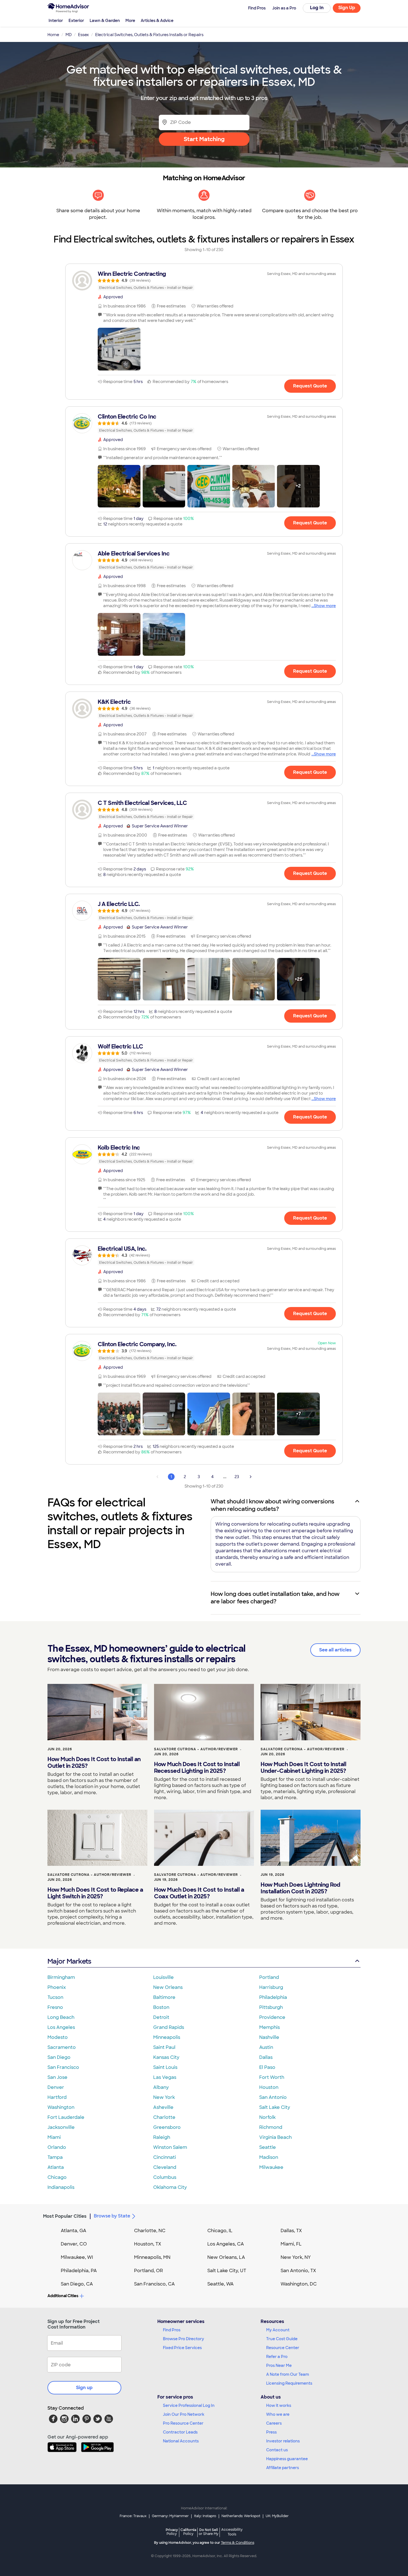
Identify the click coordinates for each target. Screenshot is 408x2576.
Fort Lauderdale (66, 2117)
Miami (54, 2137)
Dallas (266, 2057)
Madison (269, 2157)
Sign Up (347, 8)
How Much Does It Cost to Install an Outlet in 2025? (94, 1763)
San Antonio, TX (298, 2271)
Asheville (163, 2107)
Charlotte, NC (150, 2231)
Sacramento (62, 2047)
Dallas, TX (291, 2231)
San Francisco (63, 2067)
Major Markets (69, 1961)
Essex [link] (83, 35)
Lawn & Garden (105, 21)
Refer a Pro (277, 2357)
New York (164, 2097)
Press (271, 2432)
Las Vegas (165, 2077)
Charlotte (164, 2117)
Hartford (57, 2097)
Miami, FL (291, 2244)
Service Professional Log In (189, 2405)
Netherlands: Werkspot (241, 2516)
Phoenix (57, 1987)
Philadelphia (273, 1997)
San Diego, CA (77, 2284)
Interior (56, 21)
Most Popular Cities (65, 2216)
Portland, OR (148, 2271)
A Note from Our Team (288, 2374)
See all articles (335, 1650)
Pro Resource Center (183, 2423)
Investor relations (283, 2441)
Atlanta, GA (74, 2231)
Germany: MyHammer (170, 2516)
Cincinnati (165, 2157)
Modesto (58, 2037)
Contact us (277, 2450)
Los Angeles (61, 2027)
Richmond (271, 2127)
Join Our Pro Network (184, 2414)
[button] (119, 349)
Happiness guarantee (287, 2459)
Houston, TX (148, 2244)
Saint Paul (164, 2047)
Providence (272, 2017)
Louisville (163, 1977)
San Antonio (273, 2097)
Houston (269, 2087)
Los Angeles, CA (226, 2244)
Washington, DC (299, 2284)
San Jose (57, 2077)
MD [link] (69, 35)
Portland (269, 1977)
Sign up (84, 2388)
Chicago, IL (220, 2231)
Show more (325, 606)
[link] (204, 281)
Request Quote (310, 386)
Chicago (57, 2177)
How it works (279, 2405)
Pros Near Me (279, 2365)
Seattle (268, 2147)
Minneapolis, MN (152, 2257)
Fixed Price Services (182, 2348)
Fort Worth (272, 2077)
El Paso (267, 2067)
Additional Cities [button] (63, 2296)
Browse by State (112, 2216)
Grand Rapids (169, 2027)
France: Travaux (133, 2516)
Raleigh (162, 2137)
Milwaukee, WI (77, 2257)
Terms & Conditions (238, 2543)
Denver (56, 2087)
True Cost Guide (282, 2339)
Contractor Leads (180, 2432)
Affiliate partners (283, 2468)
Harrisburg (271, 1987)
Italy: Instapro (205, 2516)
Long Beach (61, 2017)
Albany (161, 2087)
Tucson (55, 1997)
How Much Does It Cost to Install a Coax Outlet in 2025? (199, 1893)
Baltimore (164, 1997)
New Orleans (168, 1987)
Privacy (172, 2532)
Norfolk (267, 2117)
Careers (274, 2423)
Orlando (57, 2147)
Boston (161, 2007)
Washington (61, 2107)
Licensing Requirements (289, 2383)
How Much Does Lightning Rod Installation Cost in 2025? (300, 1888)
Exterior (76, 21)
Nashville (269, 2037)
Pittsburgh (271, 2007)
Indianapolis (61, 2187)
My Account (278, 2330)
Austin (266, 2047)
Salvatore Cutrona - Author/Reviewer (196, 1749)
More (130, 21)
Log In (317, 8)
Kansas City (166, 2057)
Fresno (55, 2007)
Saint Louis (165, 2067)
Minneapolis (167, 2037)
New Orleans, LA (226, 2257)
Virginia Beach (275, 2137)
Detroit (161, 2017)
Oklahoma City (170, 2187)
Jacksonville (61, 2127)
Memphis (270, 2027)
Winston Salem (170, 2147)
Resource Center (283, 2348)
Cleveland (165, 2167)
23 (237, 1477)
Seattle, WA (221, 2284)
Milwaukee (271, 2167)
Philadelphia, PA (79, 2271)
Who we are (278, 2414)
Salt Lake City (275, 2107)
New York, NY (296, 2257)
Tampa (55, 2157)
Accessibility (232, 2532)
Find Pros (172, 2330)
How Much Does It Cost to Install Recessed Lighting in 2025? (197, 1768)
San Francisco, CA (154, 2284)
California (188, 2532)
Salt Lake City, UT (227, 2271)
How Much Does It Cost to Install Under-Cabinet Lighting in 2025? (303, 1768)
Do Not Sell (209, 2532)
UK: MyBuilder (277, 2516)
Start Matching (204, 139)
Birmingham (61, 1977)
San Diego (59, 2057)
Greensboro (167, 2127)
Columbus (165, 2177)
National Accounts (181, 2441)
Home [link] (53, 35)
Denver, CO (74, 2244)
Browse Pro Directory (183, 2339)
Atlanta (56, 2167)
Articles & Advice (157, 21)
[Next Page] (251, 1477)
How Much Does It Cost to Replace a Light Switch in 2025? (95, 1893)
